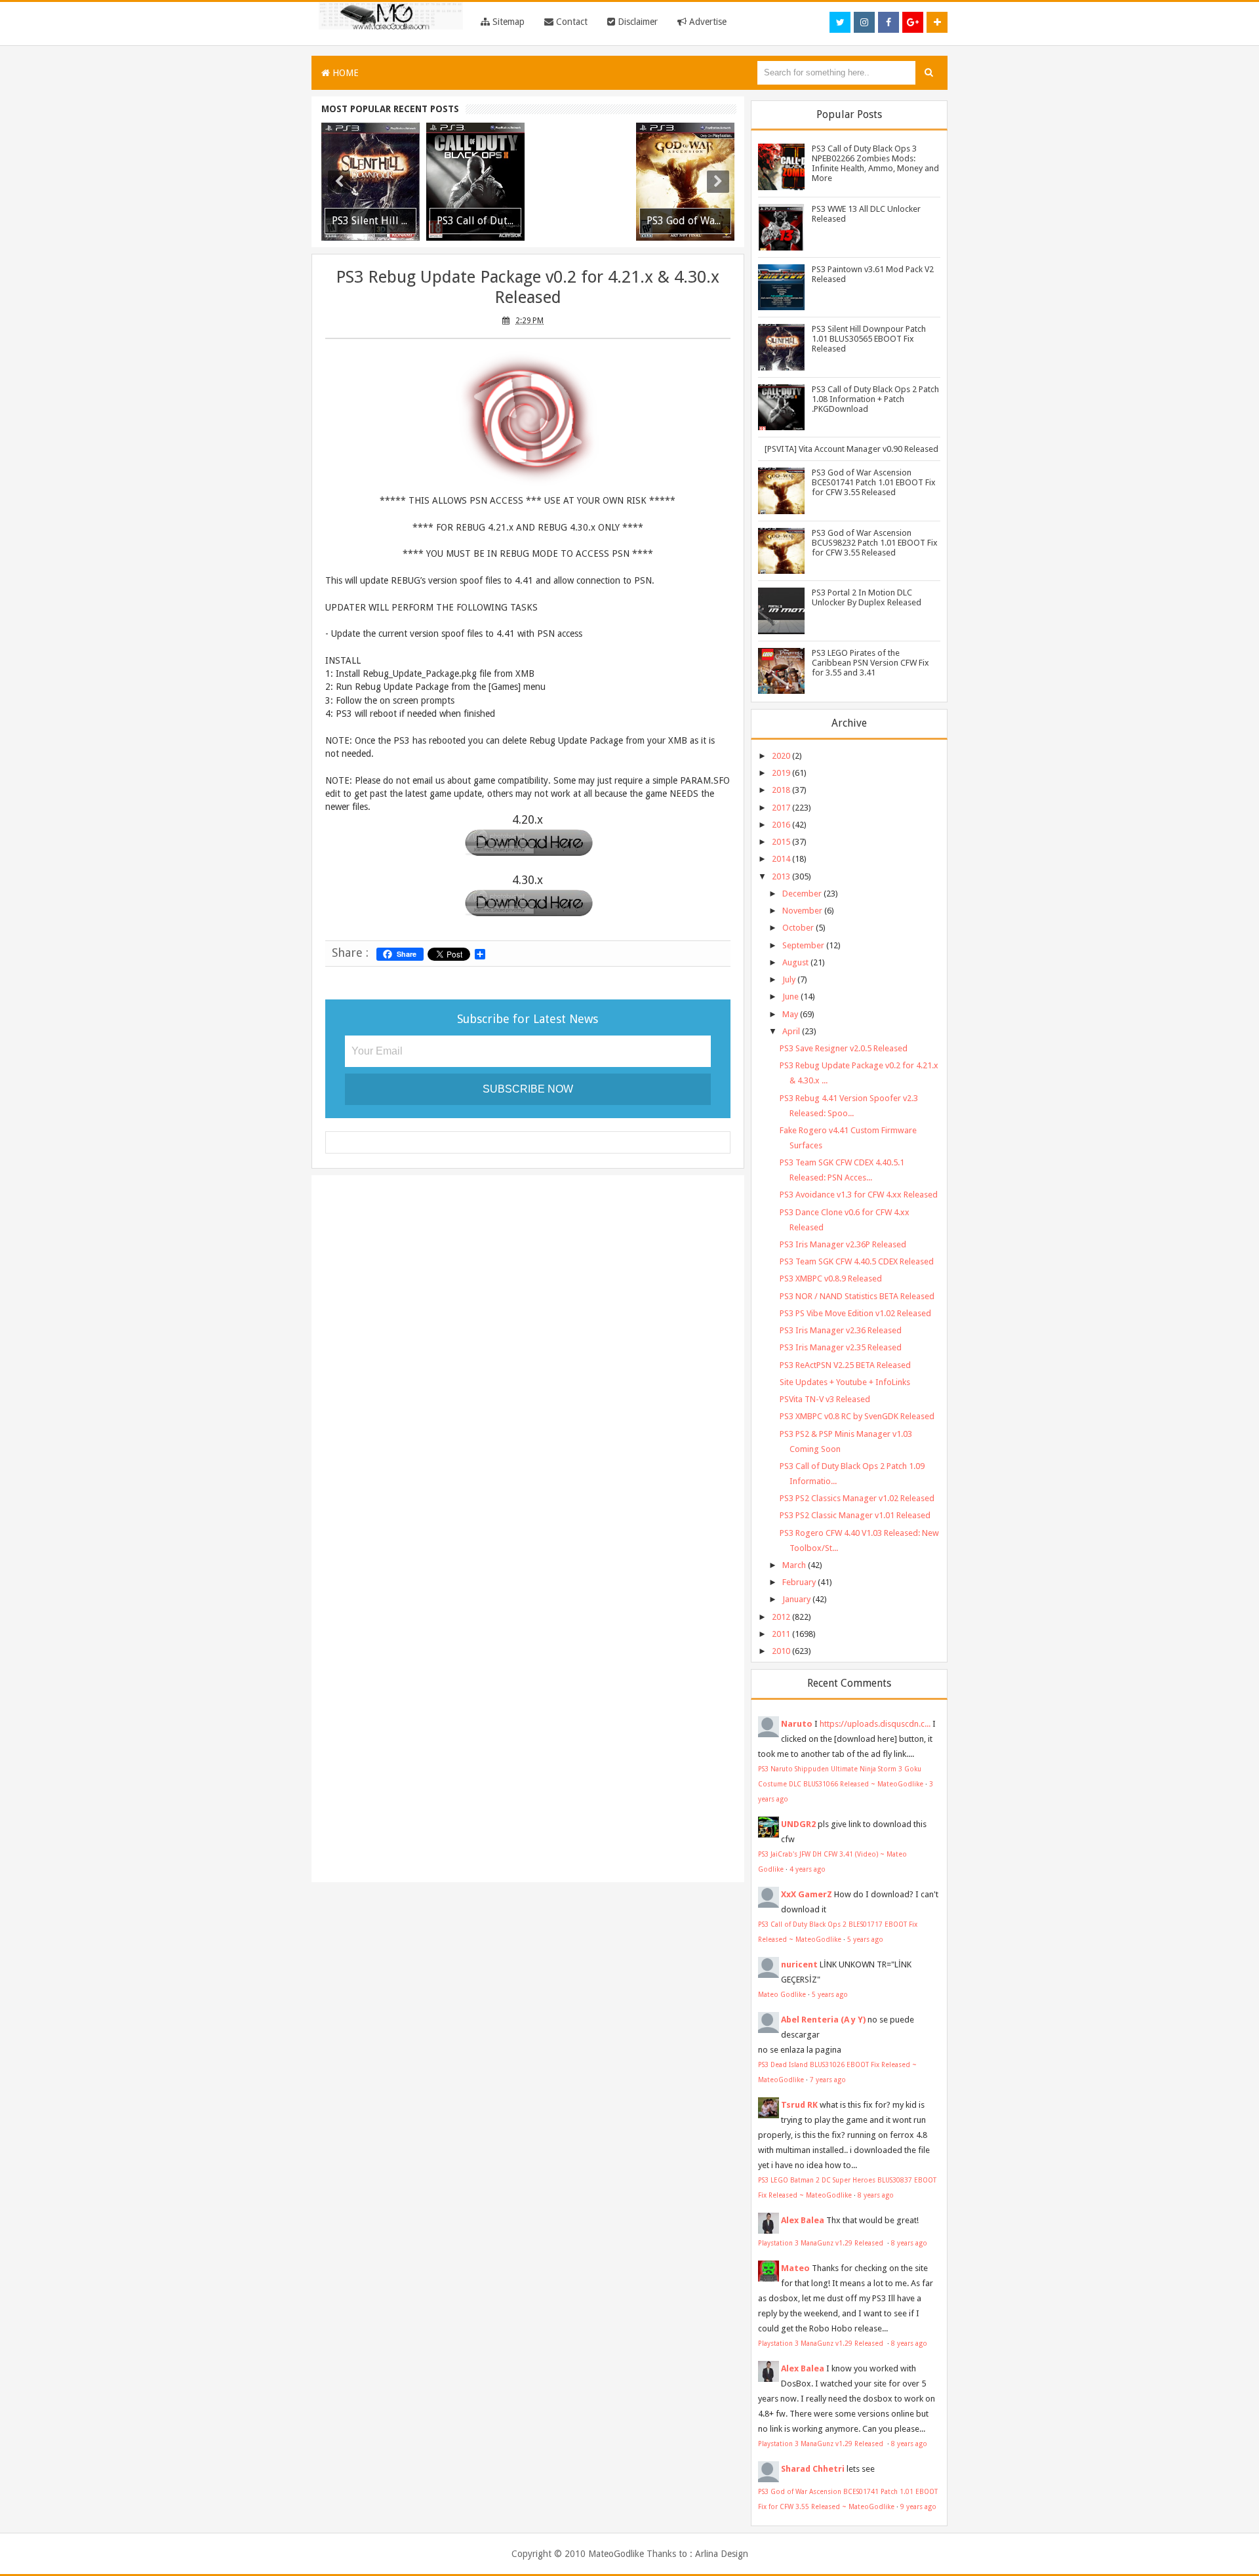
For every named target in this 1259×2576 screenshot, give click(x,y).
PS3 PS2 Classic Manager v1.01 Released (855, 1515)
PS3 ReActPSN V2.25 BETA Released (845, 1365)
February (799, 1582)
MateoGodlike (616, 2554)
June (790, 996)
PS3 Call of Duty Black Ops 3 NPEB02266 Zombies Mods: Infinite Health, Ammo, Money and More (875, 163)
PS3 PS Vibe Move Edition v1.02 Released (855, 1313)
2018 (781, 790)
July (789, 979)
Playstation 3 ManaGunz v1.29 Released (822, 2243)
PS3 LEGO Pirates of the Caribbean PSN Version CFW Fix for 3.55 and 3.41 (870, 663)
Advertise (707, 22)
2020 (781, 756)
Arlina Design (722, 2554)
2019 (781, 773)
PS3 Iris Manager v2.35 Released (841, 1347)
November (802, 911)
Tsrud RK (799, 2105)
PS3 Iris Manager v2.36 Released (841, 1330)
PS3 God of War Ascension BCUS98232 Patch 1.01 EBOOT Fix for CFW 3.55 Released (875, 543)
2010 (781, 1651)
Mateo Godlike (782, 1994)
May (790, 1014)
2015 (781, 842)
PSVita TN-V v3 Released (825, 1399)
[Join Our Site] (937, 22)
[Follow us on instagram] (864, 22)
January (796, 1599)
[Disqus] (528, 1355)
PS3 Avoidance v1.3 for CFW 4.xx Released (859, 1195)
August (795, 962)
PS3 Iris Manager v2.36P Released (843, 1244)
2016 (781, 825)
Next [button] (718, 182)
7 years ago (828, 2080)
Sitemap (507, 22)
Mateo (795, 2268)
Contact (570, 22)
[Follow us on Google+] (913, 22)
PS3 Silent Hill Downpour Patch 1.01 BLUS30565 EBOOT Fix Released (869, 339)
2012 (781, 1617)
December (802, 894)
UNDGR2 (798, 1824)
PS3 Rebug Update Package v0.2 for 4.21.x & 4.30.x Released (528, 287)
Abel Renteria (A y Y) (823, 2020)
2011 (781, 1634)
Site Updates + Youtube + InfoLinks (845, 1382)
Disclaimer (636, 22)
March (794, 1565)
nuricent (799, 1964)
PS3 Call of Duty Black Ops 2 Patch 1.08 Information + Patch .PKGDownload (875, 399)
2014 (781, 859)
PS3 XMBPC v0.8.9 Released (831, 1278)
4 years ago (808, 1869)
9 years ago (918, 2506)
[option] (370, 182)
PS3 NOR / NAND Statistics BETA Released (857, 1296)
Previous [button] (339, 182)
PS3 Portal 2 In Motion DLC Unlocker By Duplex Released (867, 597)
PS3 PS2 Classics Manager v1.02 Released (857, 1498)
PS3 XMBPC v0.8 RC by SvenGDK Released (857, 1416)
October (798, 928)
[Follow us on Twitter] (840, 22)
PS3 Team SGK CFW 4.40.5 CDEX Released (857, 1261)
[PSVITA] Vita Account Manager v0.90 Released (851, 449)
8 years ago (876, 2195)
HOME (344, 73)
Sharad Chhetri (813, 2469)
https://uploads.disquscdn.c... (875, 1724)
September (803, 945)
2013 (781, 876)
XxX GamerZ (807, 1894)
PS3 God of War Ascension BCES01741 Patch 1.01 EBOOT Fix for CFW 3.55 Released (874, 482)
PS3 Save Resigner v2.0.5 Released (844, 1048)
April (791, 1031)
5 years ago (865, 1939)
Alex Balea (803, 2220)
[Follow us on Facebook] (889, 22)
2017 (781, 808)
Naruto (797, 1724)
